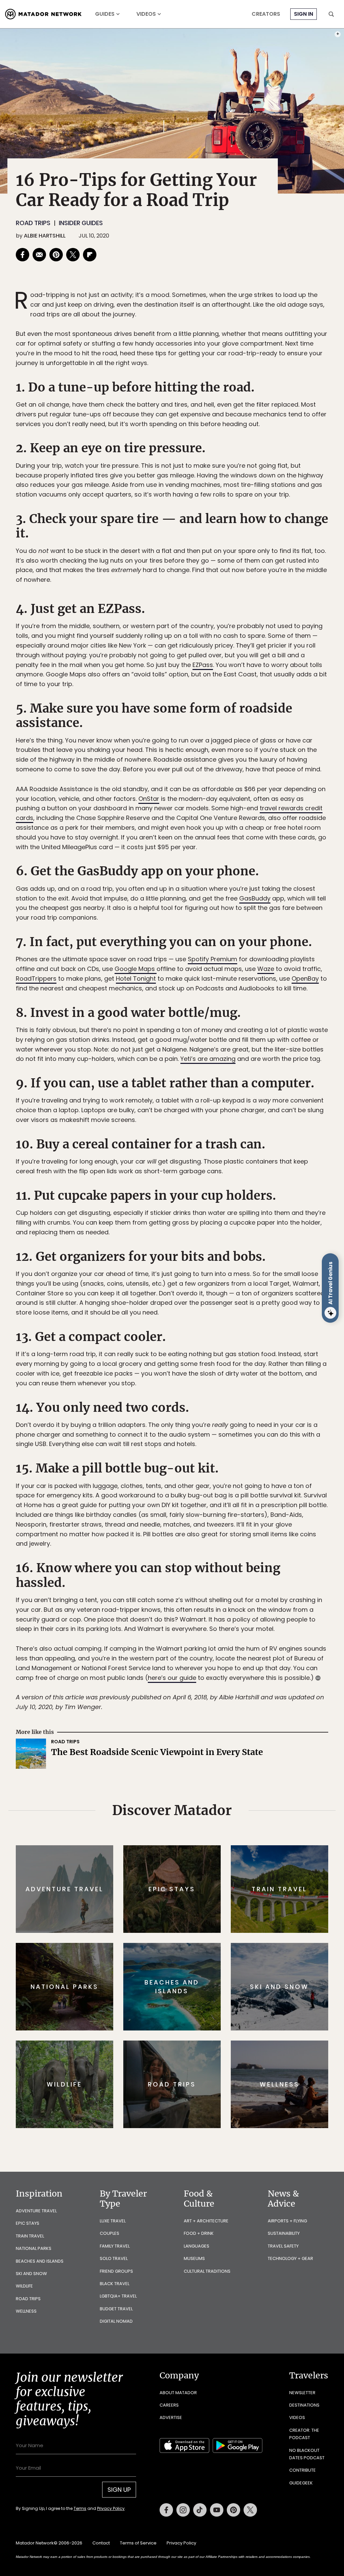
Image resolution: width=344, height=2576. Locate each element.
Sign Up (239, 1316)
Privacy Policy (212, 1333)
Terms (181, 1333)
